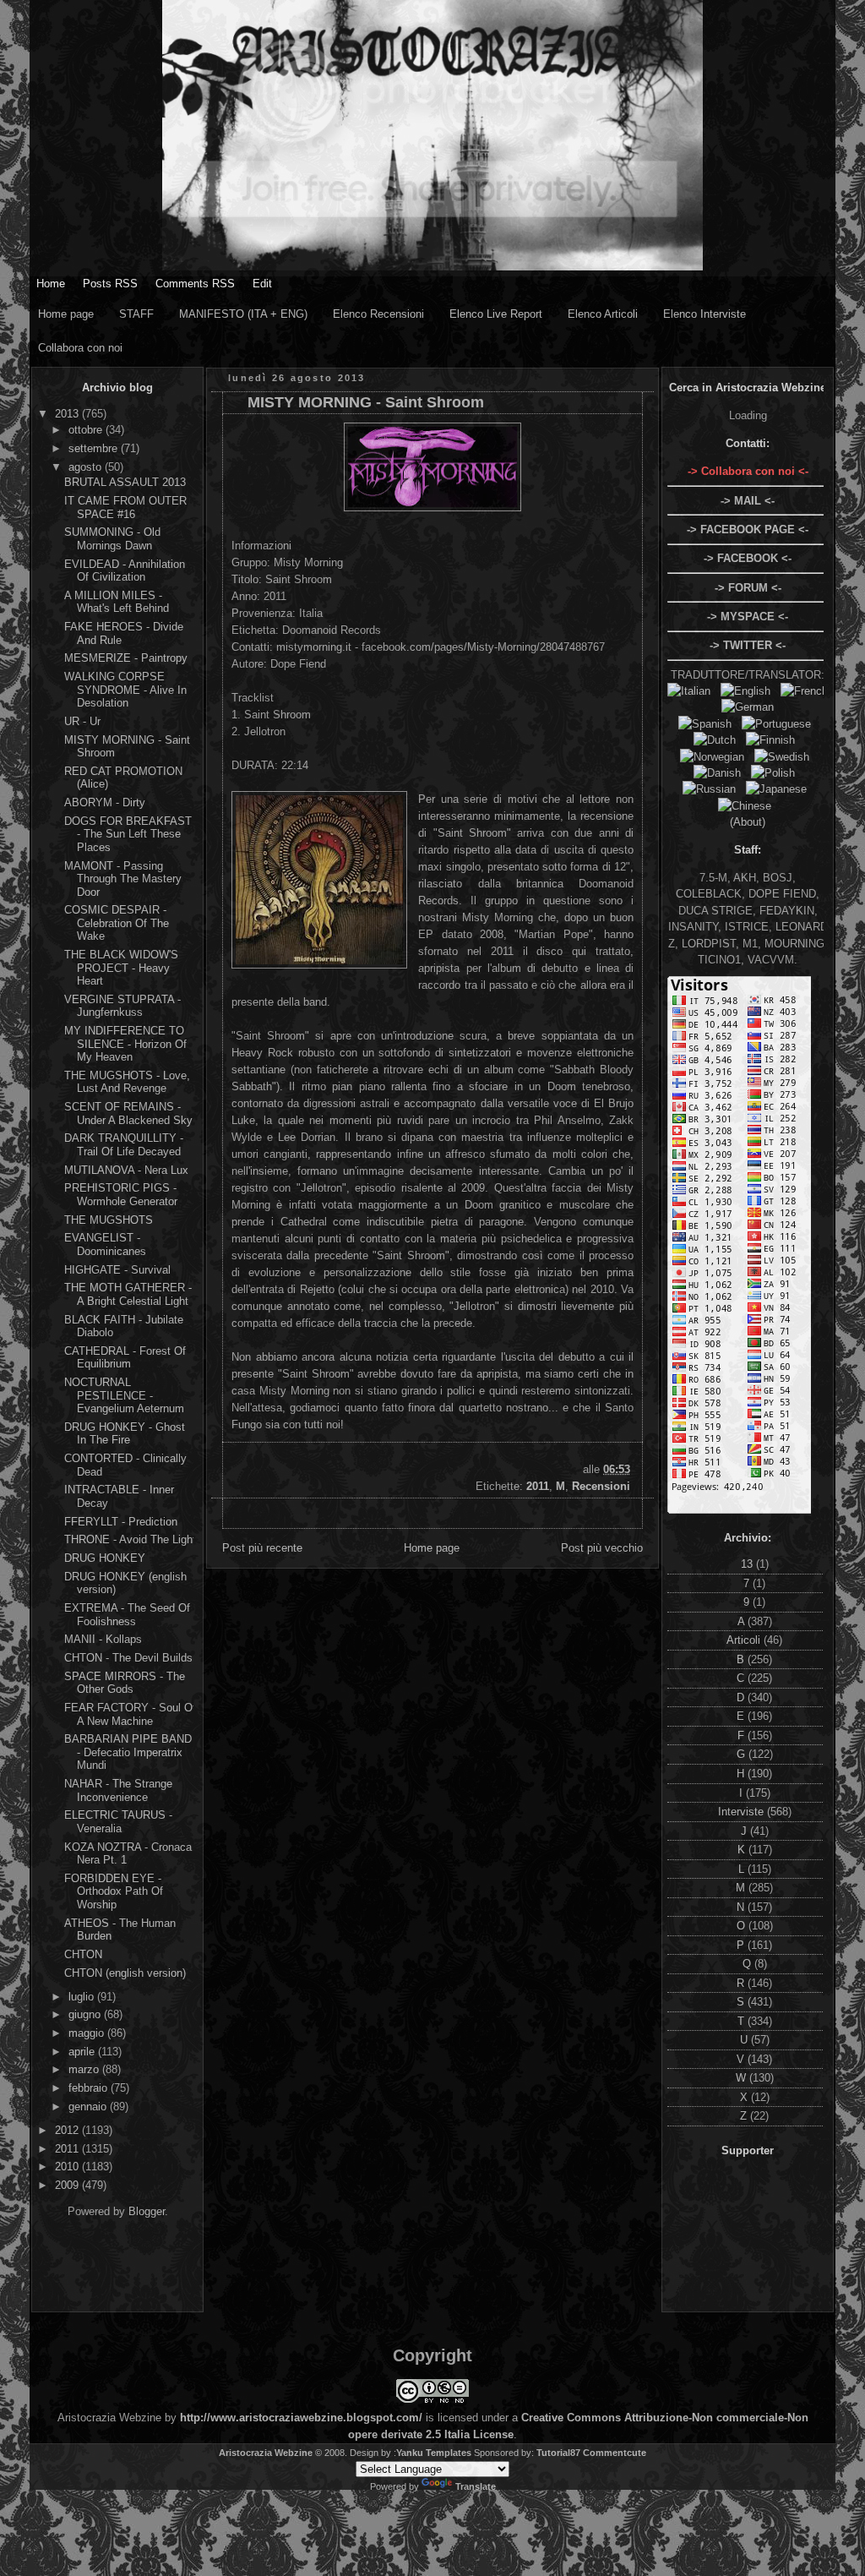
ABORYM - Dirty (105, 802)
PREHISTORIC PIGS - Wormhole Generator (121, 1195)
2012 (68, 2130)
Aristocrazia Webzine (266, 2453)
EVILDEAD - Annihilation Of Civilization (125, 571)
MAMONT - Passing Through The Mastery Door (123, 879)
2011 (68, 2149)
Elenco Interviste (705, 314)
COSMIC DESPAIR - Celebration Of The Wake (117, 923)
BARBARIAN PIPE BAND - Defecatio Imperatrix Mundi (128, 1752)
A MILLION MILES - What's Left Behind (117, 602)
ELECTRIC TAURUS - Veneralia (118, 1822)
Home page (66, 314)
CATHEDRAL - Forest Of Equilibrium (125, 1358)
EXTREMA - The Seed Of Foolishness (127, 1615)
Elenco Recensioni (378, 314)
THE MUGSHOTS (109, 1220)
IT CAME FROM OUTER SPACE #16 (125, 508)
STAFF (136, 314)
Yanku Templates (434, 2453)
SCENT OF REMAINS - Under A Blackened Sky (128, 1113)
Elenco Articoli (603, 314)
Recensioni (601, 1486)
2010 (68, 2167)
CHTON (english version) (125, 1973)
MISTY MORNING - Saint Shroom (366, 402)
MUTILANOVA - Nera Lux (126, 1170)
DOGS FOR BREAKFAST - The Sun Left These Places (128, 834)
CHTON (83, 1954)
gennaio (89, 2107)
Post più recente (262, 1548)
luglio (83, 1997)
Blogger (147, 2211)
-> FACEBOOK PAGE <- (748, 529)
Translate (476, 2486)
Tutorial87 (558, 2453)
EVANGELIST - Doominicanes (105, 1244)
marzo (85, 2069)
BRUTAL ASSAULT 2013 (125, 482)
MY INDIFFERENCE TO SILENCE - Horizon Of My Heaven (125, 1044)
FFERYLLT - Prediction (121, 1522)
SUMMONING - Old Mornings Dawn (112, 539)
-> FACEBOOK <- (748, 558)
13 (748, 1564)
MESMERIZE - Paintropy (126, 658)
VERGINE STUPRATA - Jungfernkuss (122, 1006)
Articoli (745, 1640)
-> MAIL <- (748, 501)
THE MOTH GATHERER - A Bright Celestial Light (128, 1294)
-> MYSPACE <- (748, 617)
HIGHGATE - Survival (117, 1270)
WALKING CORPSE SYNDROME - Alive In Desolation (125, 690)
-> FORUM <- (748, 588)
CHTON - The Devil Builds (128, 1658)
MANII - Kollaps (103, 1639)
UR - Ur (82, 721)
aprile (83, 2052)
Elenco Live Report (496, 314)
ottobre (87, 430)
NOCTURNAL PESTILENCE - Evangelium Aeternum (124, 1395)
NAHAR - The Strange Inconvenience (118, 1790)
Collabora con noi (80, 348)
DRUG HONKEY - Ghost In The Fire (125, 1434)
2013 (68, 414)
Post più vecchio (602, 1548)
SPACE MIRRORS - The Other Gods (125, 1683)
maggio (88, 2033)
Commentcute (615, 2453)
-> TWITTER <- (748, 645)
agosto (87, 467)
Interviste (743, 1812)
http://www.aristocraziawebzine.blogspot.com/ (301, 2418)
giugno (86, 2014)
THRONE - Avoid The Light (130, 1539)
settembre (95, 448)
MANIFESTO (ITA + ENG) (243, 314)
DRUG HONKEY (105, 1558)
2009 (68, 2185)
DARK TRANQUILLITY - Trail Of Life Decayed (124, 1145)
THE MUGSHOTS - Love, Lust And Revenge (127, 1082)
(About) (748, 822)
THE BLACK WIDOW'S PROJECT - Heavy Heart (121, 968)
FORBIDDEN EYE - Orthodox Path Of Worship (114, 1891)
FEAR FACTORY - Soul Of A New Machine (130, 1714)
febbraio (90, 2088)
